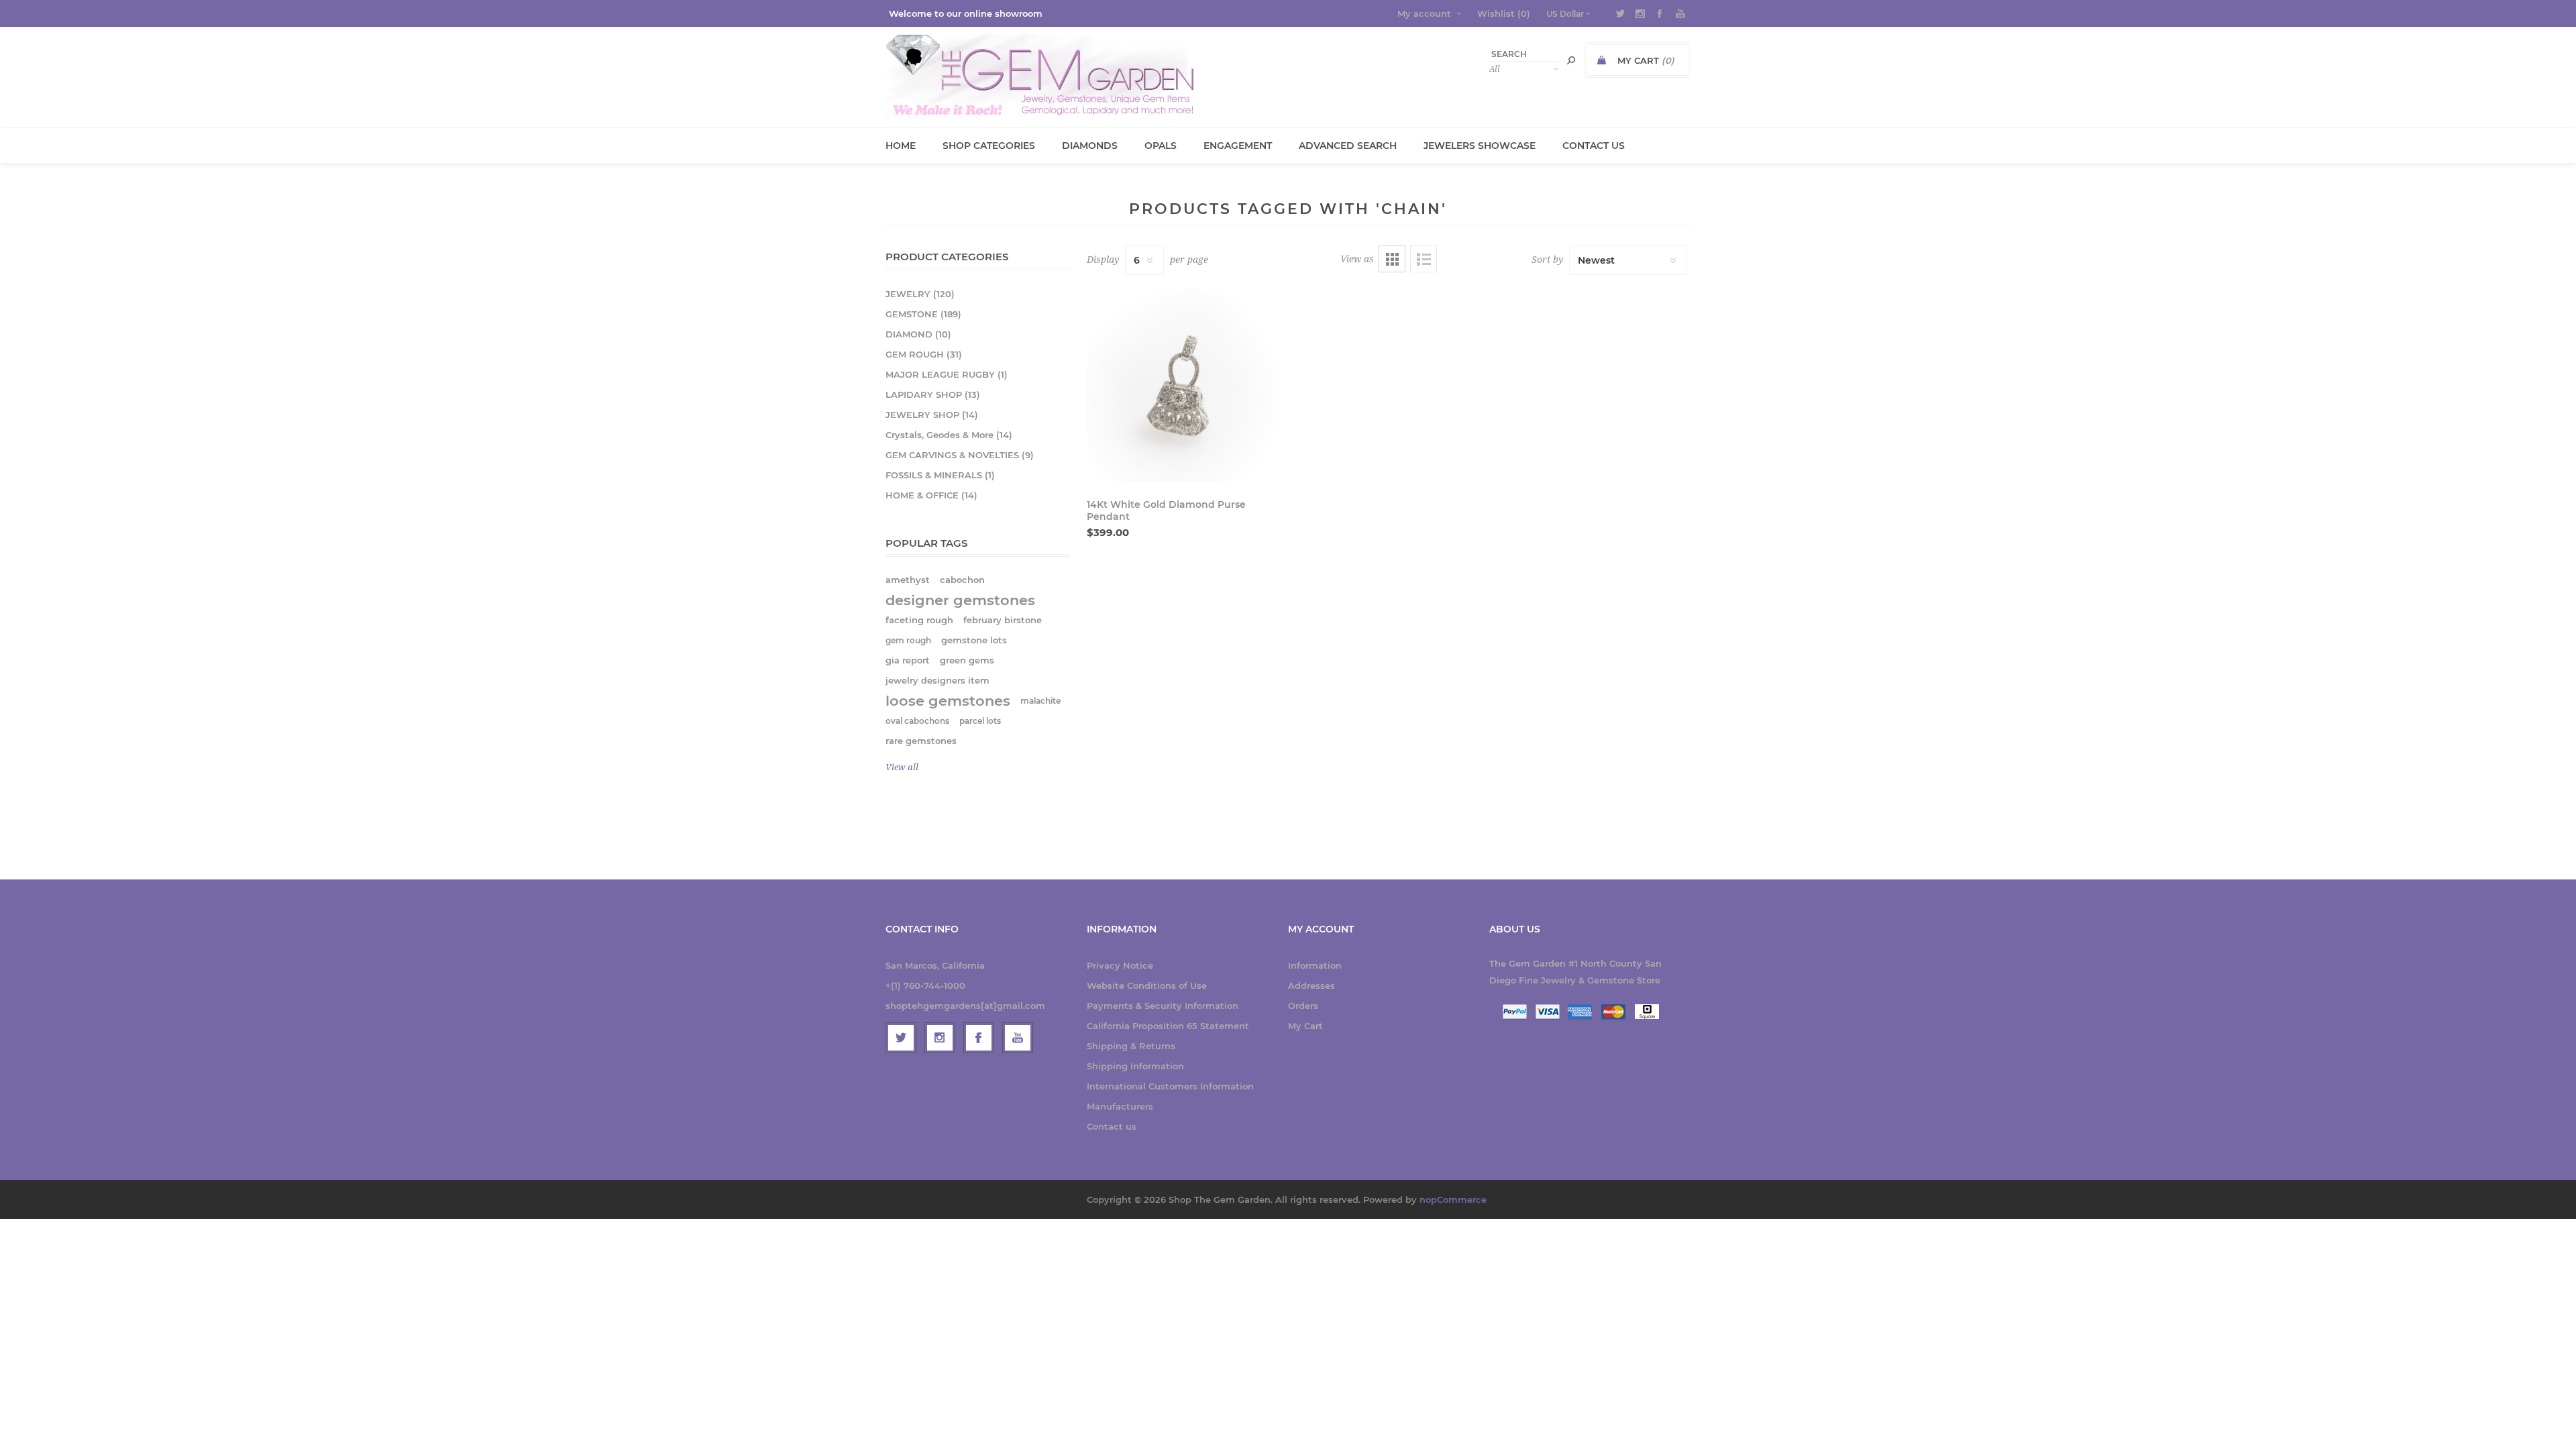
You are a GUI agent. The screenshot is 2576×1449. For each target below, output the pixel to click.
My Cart (1305, 1026)
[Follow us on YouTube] (1018, 1038)
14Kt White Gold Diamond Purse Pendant (1166, 511)
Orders (1303, 1006)
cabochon (962, 580)
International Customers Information (1170, 1086)
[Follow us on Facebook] (979, 1038)
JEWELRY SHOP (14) (932, 415)
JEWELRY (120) (920, 294)
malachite (1040, 701)
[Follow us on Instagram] (940, 1038)
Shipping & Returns (1131, 1046)
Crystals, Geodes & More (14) (949, 435)
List (1424, 259)
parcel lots (980, 721)
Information (1315, 965)
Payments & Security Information (1163, 1006)
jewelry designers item (937, 681)
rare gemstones (921, 741)
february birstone (1003, 620)
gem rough (908, 640)
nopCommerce (1453, 1199)
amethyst (908, 580)
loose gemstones (948, 701)
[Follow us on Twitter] (901, 1038)
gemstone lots (974, 640)
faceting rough (919, 620)
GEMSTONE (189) (923, 314)
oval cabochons (917, 721)
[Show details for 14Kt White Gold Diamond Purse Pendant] (1183, 385)
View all (902, 767)
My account (1424, 13)
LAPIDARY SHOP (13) (933, 394)
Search (1571, 60)
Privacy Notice (1120, 965)
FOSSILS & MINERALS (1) (940, 475)
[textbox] (1523, 54)
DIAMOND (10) (918, 334)
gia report (908, 660)
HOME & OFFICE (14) (931, 495)
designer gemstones (960, 600)
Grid (1392, 259)
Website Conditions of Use (1147, 985)
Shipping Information (1135, 1066)
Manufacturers (1120, 1106)
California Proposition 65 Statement (1168, 1026)
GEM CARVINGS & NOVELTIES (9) (960, 455)
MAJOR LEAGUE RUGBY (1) (947, 374)
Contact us (1112, 1126)
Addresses (1311, 985)
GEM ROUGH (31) (924, 354)
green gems (967, 660)
